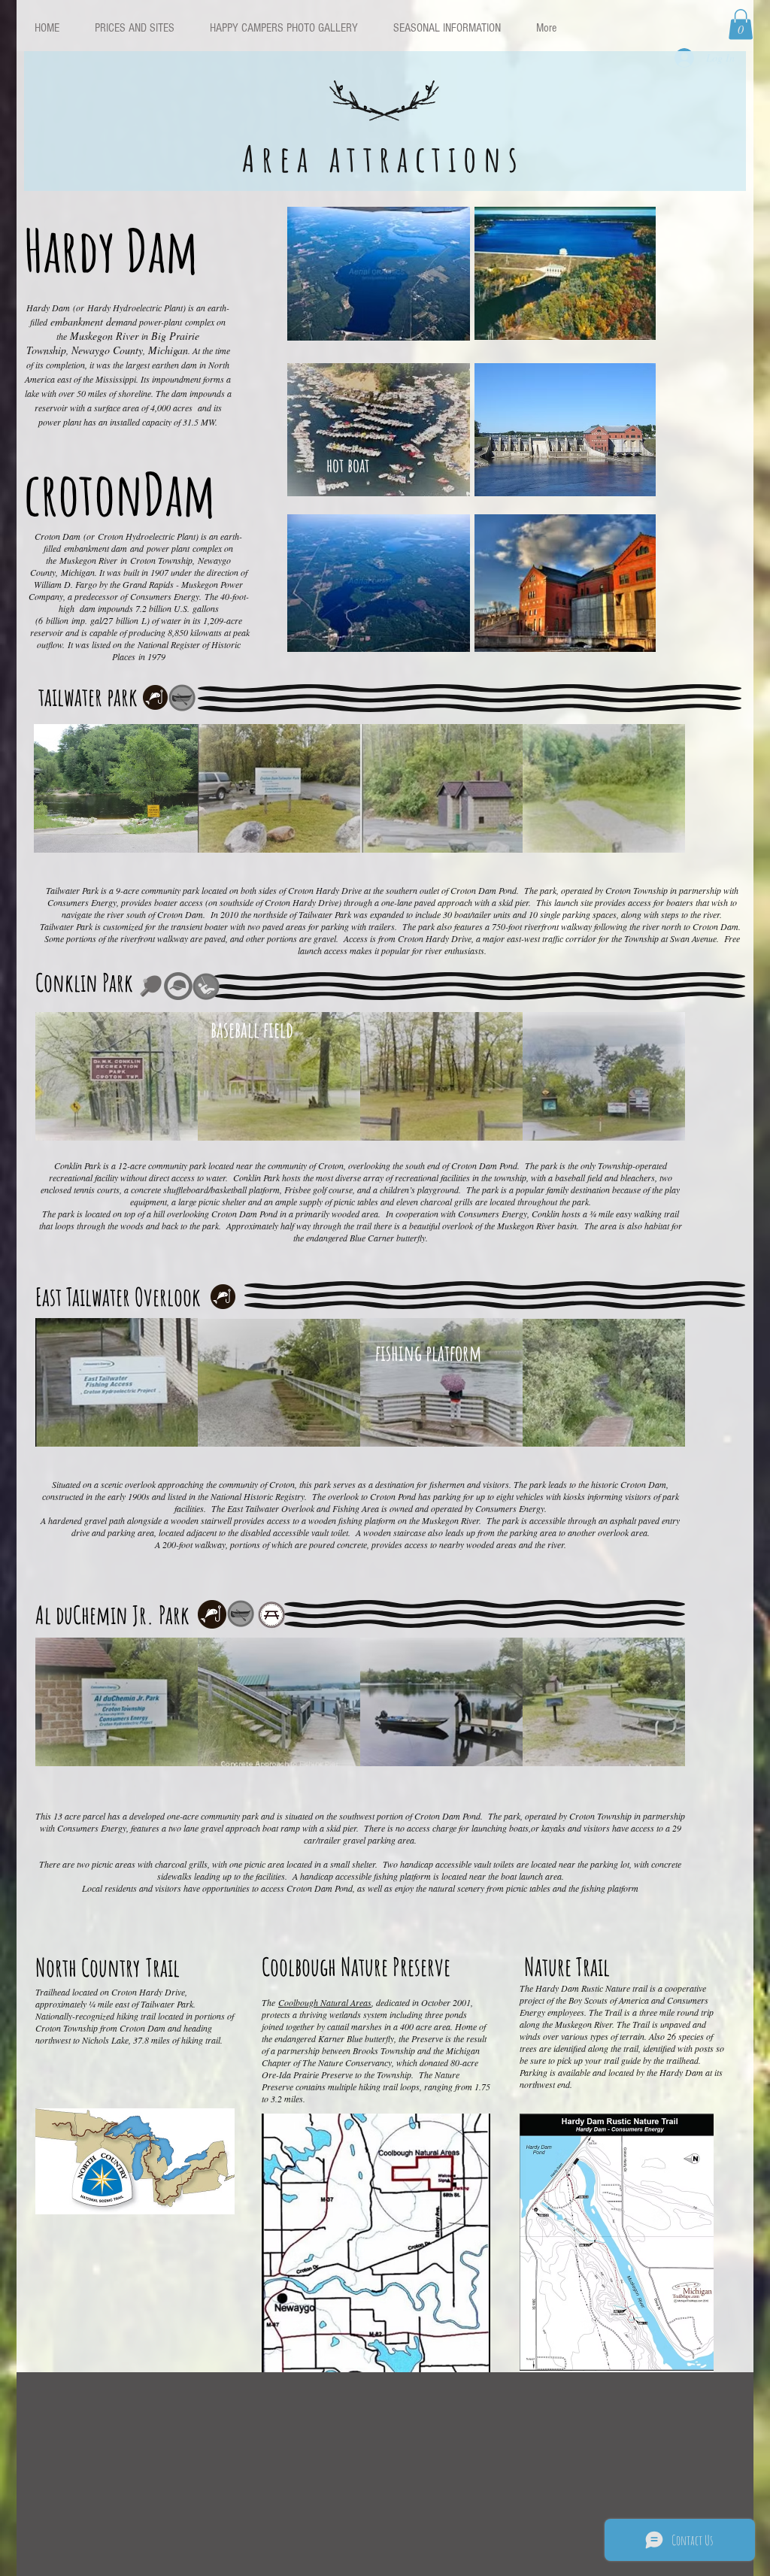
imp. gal (86, 620)
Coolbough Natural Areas (325, 2002)
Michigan (78, 572)
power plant (168, 548)
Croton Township (161, 560)
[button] (741, 24)
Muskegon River (88, 560)
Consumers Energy (165, 596)
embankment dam (95, 548)
